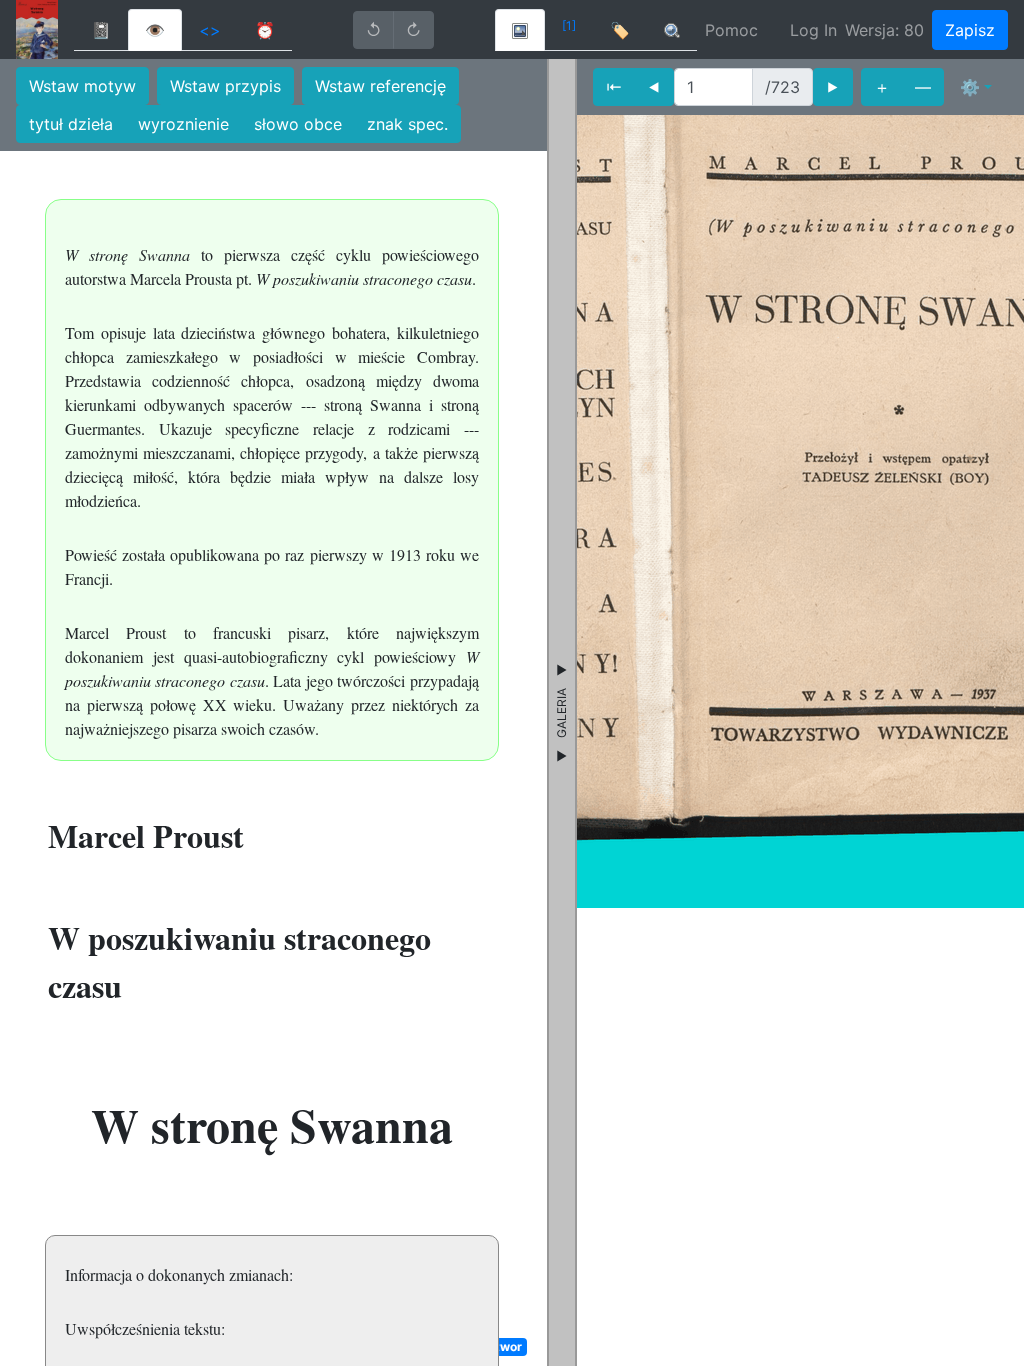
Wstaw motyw (82, 86)
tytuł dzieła (71, 124)
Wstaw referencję (380, 86)
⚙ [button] (970, 87)
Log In (813, 30)
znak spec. (407, 124)
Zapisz (970, 30)
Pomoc (731, 30)
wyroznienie (183, 124)
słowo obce (298, 124)
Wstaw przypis (225, 86)
